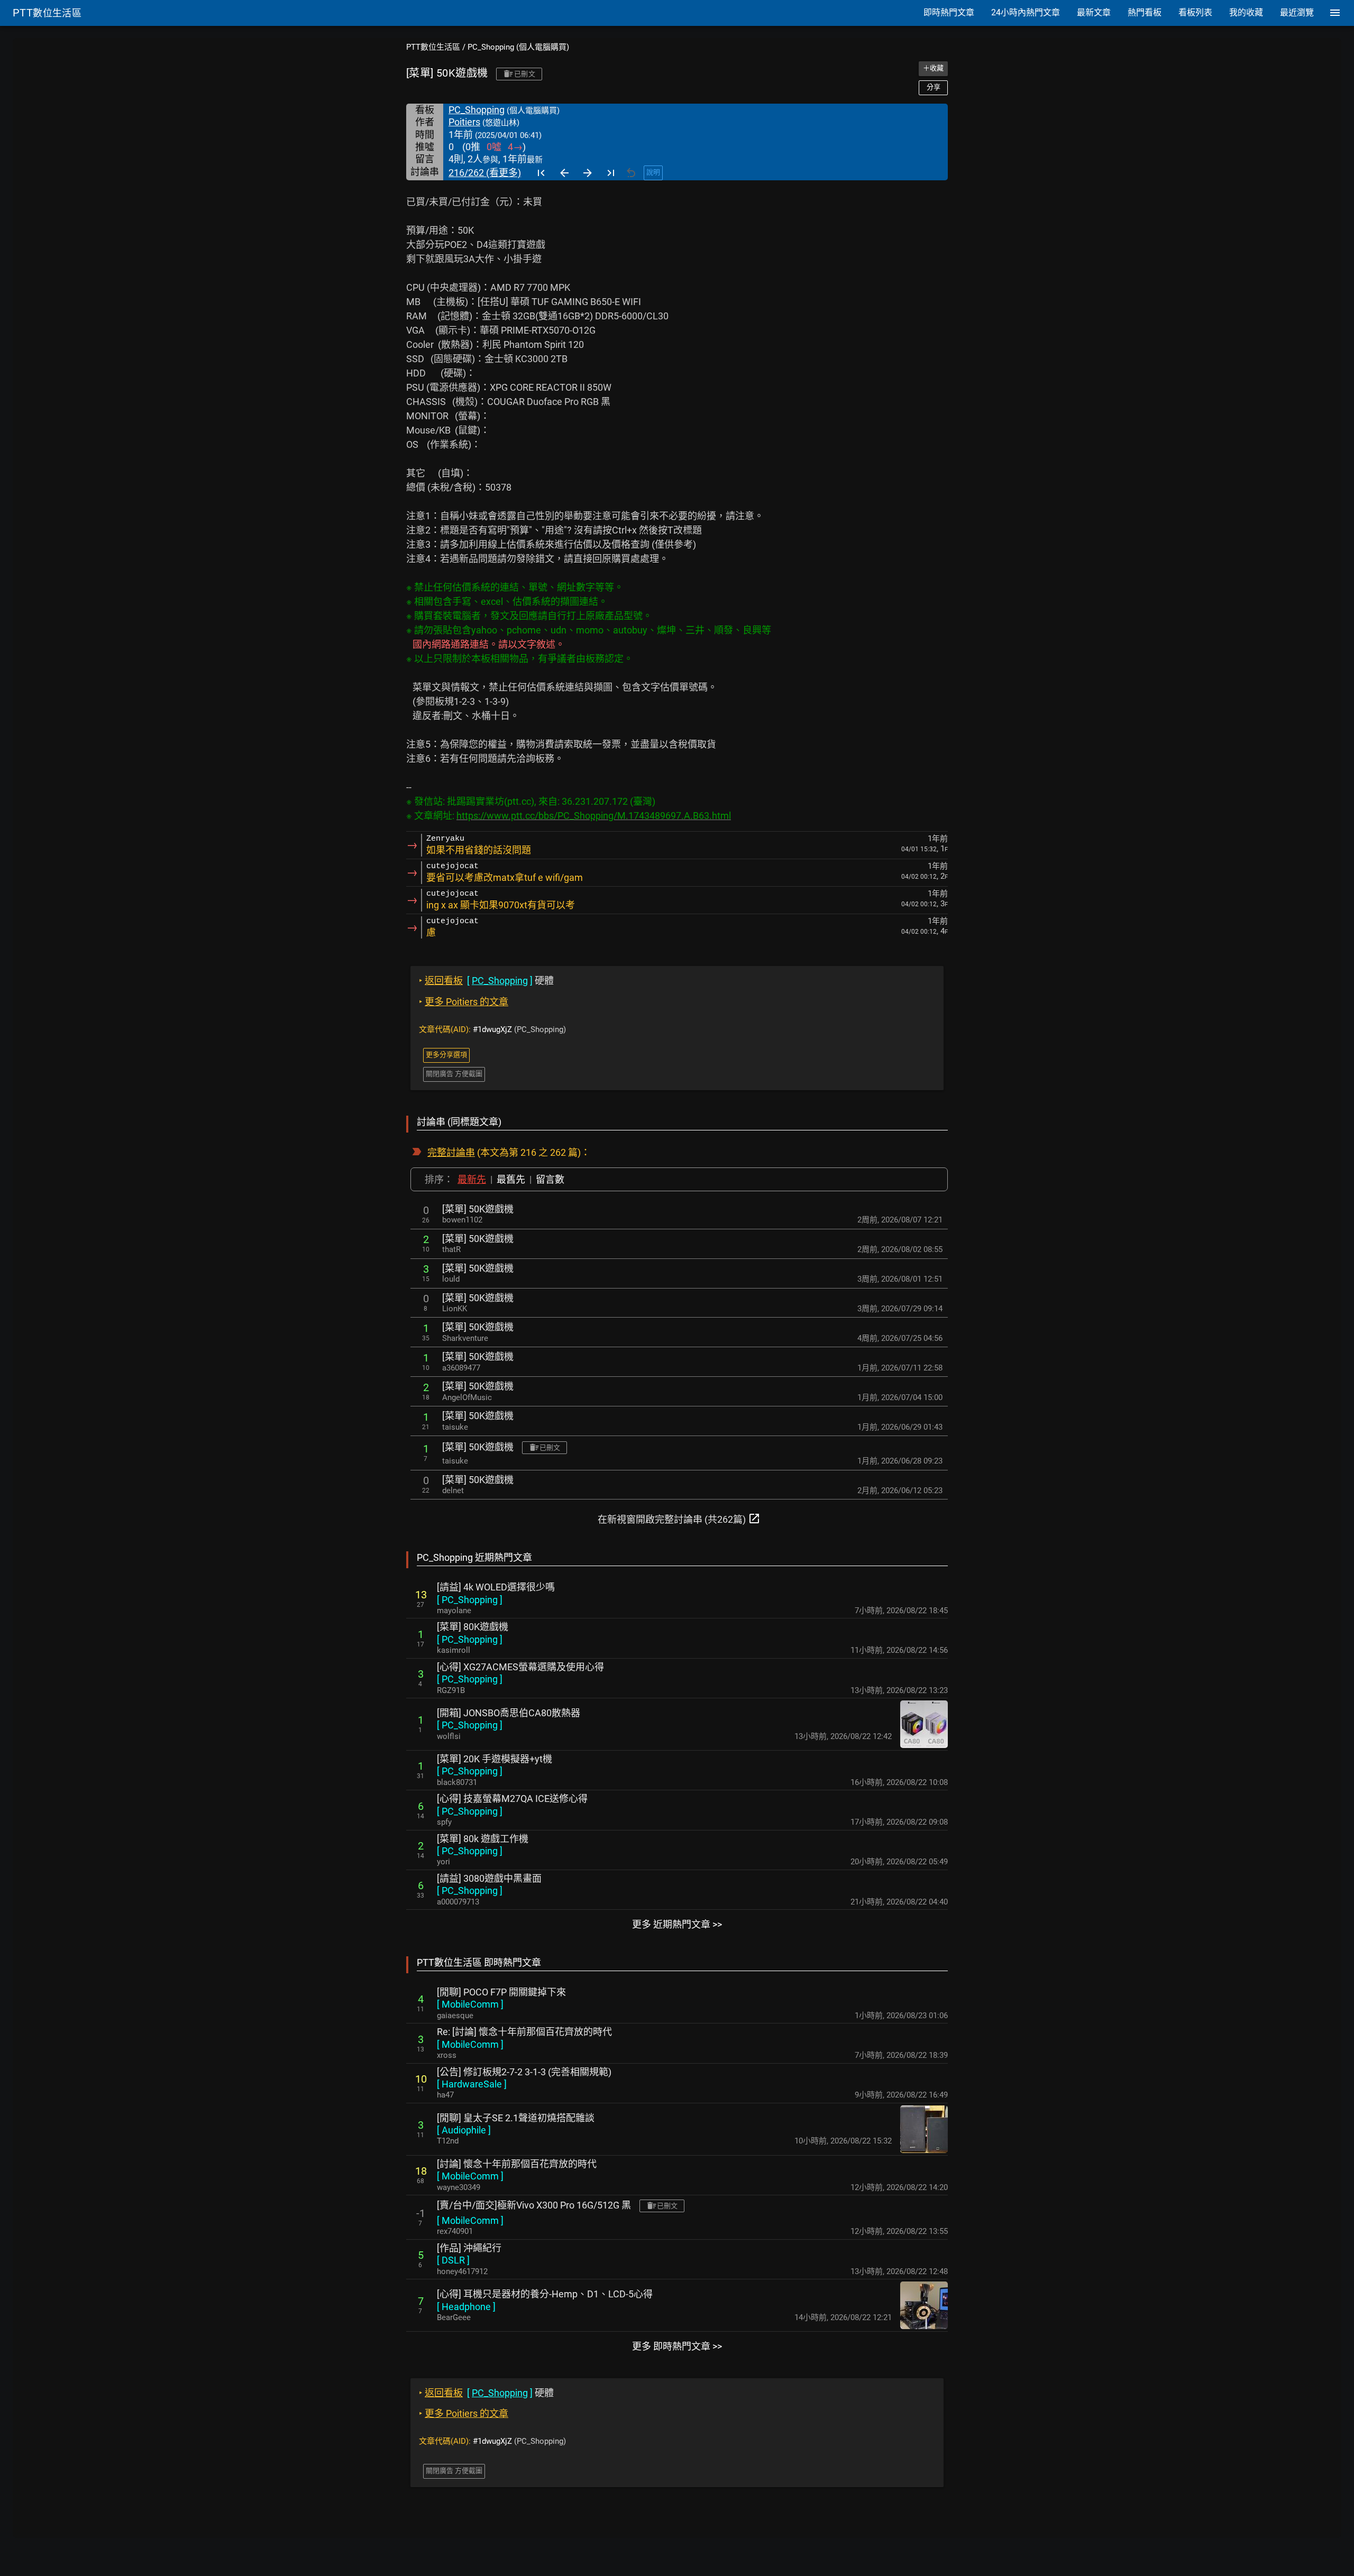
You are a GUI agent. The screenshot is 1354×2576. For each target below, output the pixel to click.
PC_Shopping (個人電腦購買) (518, 47)
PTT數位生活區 (433, 47)
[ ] (470, 1600)
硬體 (486, 981)
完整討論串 (451, 1152)
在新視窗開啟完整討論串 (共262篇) (679, 1519)
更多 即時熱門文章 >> (677, 2346)
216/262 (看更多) (485, 173)
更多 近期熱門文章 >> (677, 1924)
